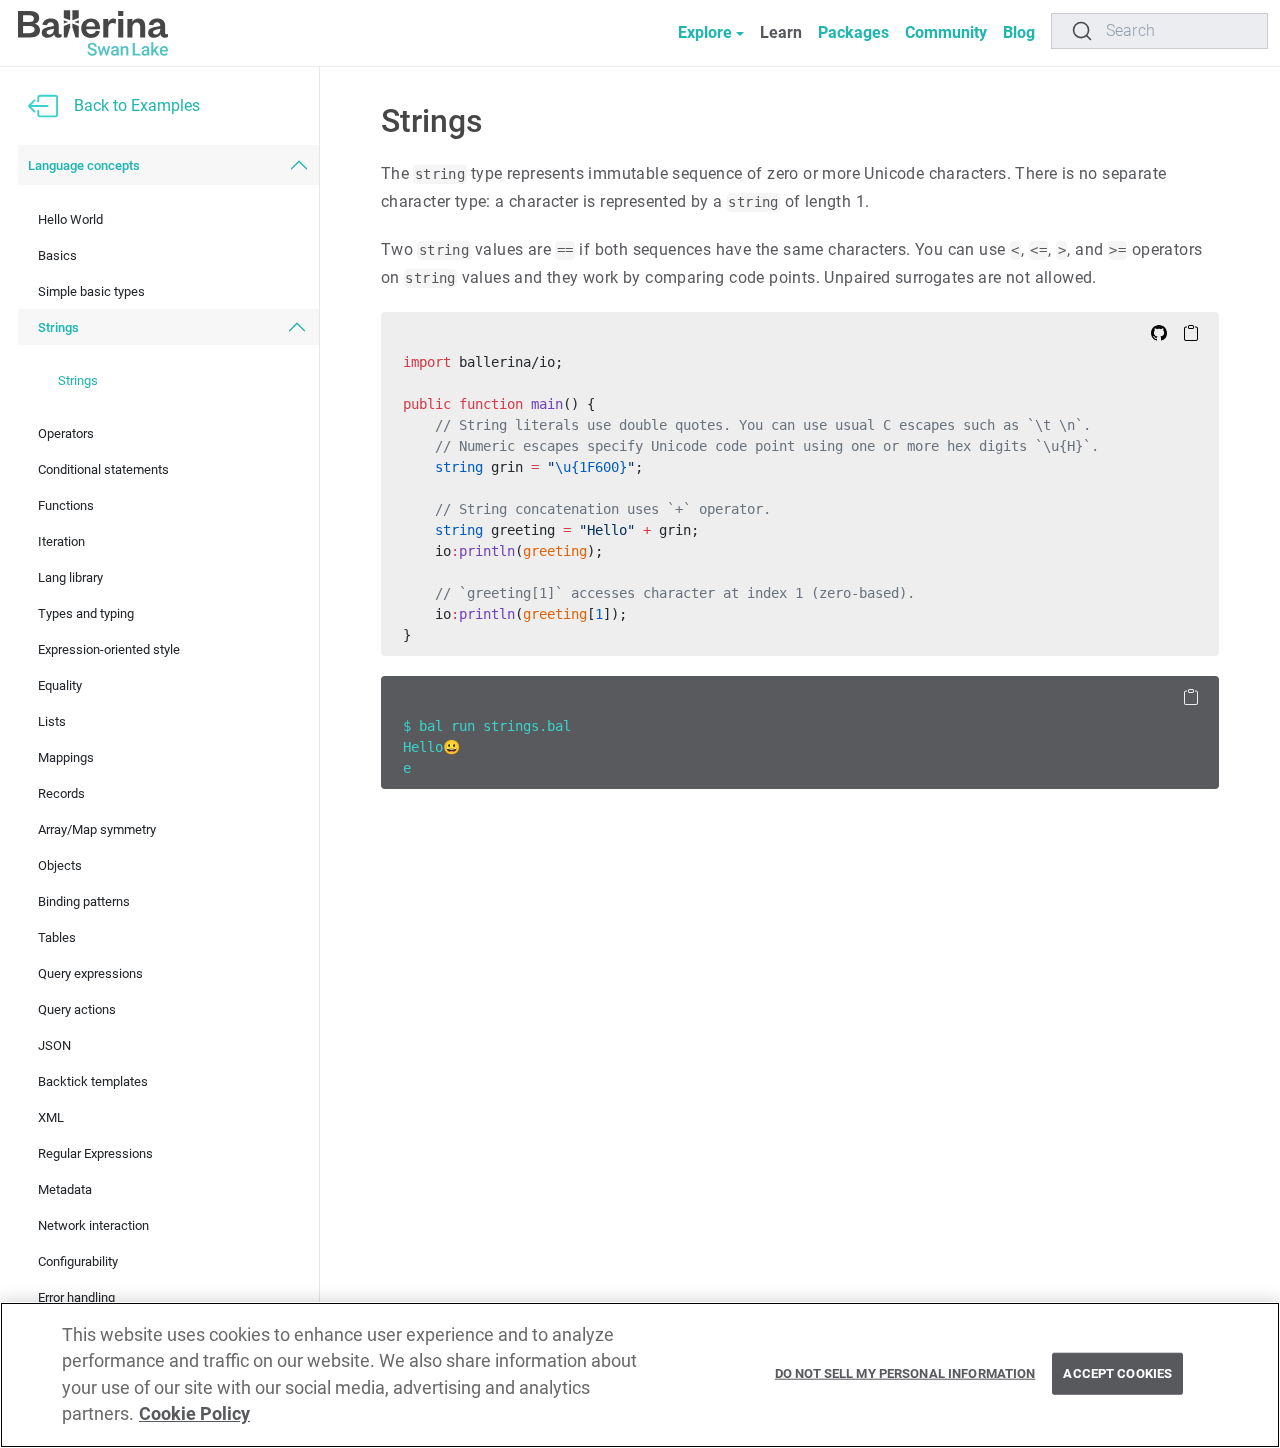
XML (51, 1117)
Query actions (77, 1009)
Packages (853, 32)
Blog (1019, 32)
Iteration (61, 541)
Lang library (70, 577)
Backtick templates (93, 1081)
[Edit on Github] (1159, 332)
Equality (60, 685)
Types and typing (86, 613)
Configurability (78, 1261)
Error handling (76, 1297)
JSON (54, 1045)
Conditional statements (103, 469)
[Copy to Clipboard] (1191, 332)
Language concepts (84, 165)
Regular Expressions (95, 1153)
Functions (66, 505)
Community (946, 32)
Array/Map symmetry (97, 829)
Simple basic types (91, 291)
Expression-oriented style (109, 649)
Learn (781, 32)
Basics (57, 255)
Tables (57, 937)
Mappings (66, 757)
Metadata (65, 1189)
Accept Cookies (1117, 1373)
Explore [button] (705, 32)
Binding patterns (84, 901)
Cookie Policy (194, 1415)
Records (61, 793)
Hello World (70, 219)
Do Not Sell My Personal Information (905, 1373)
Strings (58, 327)
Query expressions (90, 973)
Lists (52, 721)
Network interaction (93, 1225)
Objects (60, 865)
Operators (66, 433)
